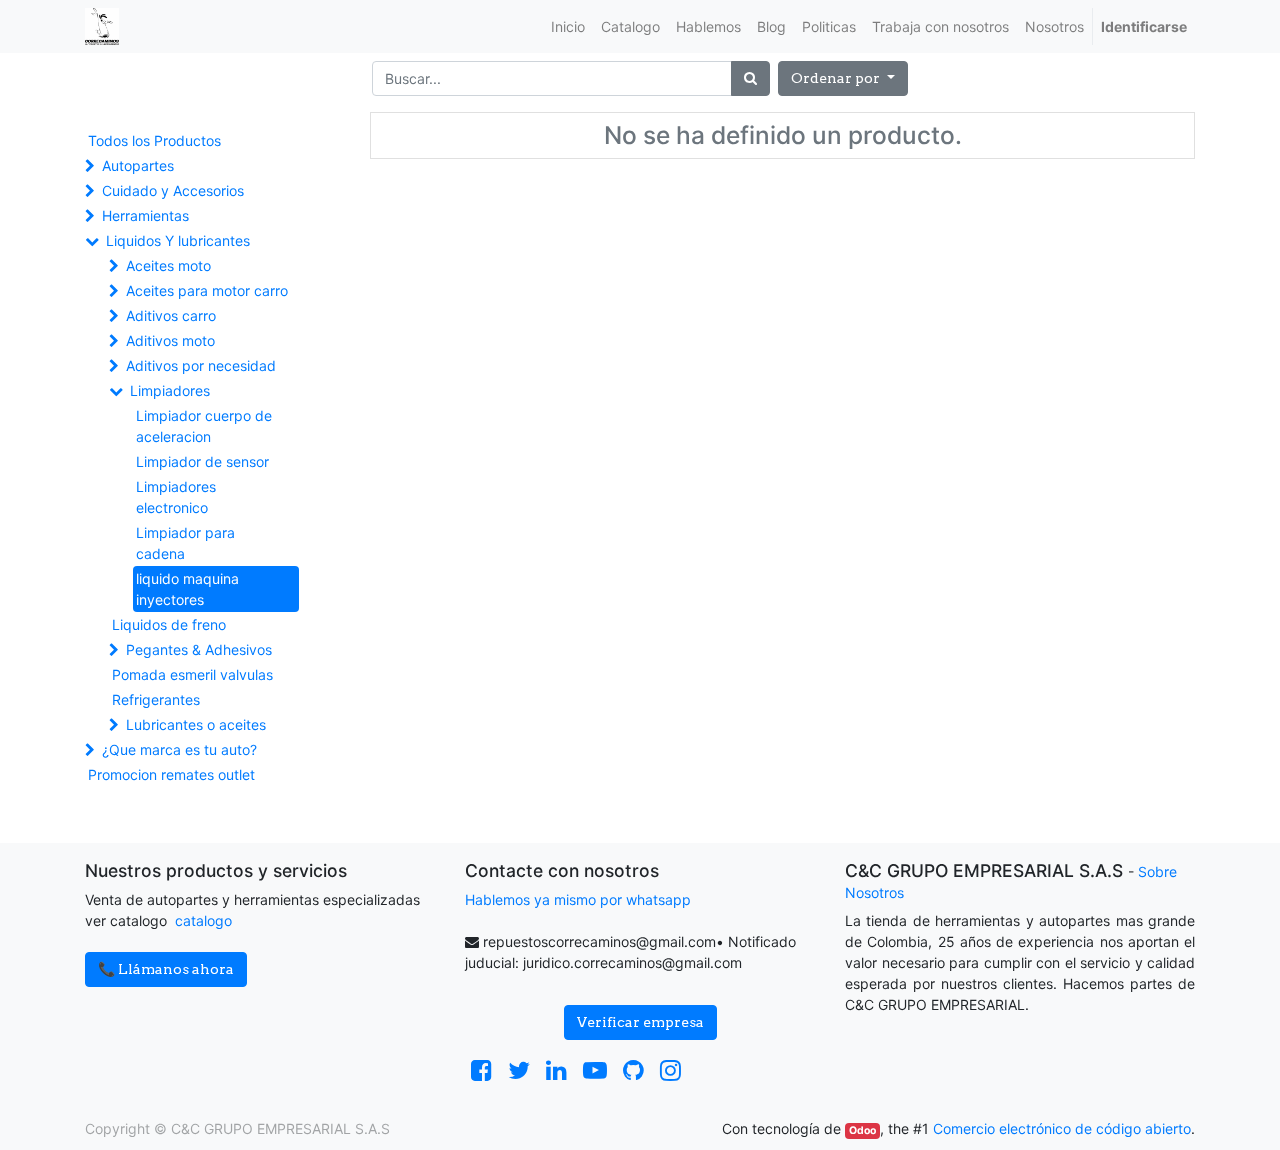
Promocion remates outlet (171, 774)
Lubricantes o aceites (196, 724)
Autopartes (138, 165)
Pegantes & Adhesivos (199, 649)
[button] (843, 78)
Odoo (862, 1130)
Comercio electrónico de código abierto (1062, 1128)
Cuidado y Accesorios (173, 190)
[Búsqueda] (750, 78)
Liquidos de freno (169, 624)
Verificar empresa (640, 1022)
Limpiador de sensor (202, 461)
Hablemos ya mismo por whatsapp (578, 899)
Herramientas (145, 215)
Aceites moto (168, 265)
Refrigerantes (156, 699)
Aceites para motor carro (207, 290)
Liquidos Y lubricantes (178, 240)
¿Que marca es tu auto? (179, 749)
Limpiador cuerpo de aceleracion (204, 426)
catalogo (203, 920)
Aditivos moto (170, 340)
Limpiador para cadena (185, 543)
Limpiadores (170, 390)
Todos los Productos (154, 140)
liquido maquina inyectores (187, 589)
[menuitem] (568, 26)
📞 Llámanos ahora (166, 969)
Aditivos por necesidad (201, 365)
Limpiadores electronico (176, 497)
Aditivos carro (171, 315)
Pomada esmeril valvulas (192, 674)
